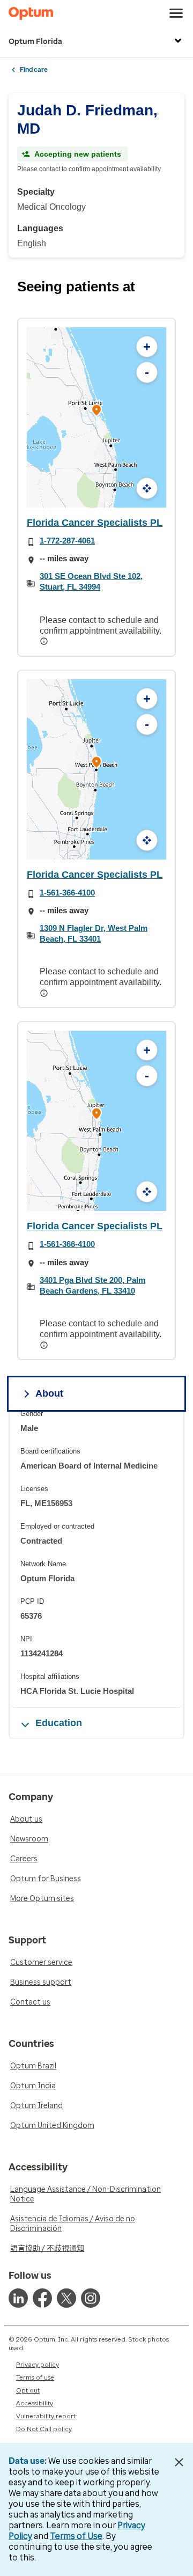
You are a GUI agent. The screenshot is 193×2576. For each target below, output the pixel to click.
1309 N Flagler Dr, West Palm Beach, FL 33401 (94, 933)
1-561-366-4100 (67, 893)
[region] (96, 1558)
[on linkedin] (18, 2298)
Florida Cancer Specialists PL (95, 523)
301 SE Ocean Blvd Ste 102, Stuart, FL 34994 (91, 581)
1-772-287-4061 (67, 541)
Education (59, 1723)
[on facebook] (42, 2298)
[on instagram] (91, 2298)
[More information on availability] (45, 641)
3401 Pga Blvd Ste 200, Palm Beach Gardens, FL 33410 (92, 1285)
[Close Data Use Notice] (179, 2462)
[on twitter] (66, 2298)
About (49, 1393)
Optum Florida (35, 42)
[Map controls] (147, 488)
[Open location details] (96, 411)
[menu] (176, 13)
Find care (34, 70)
